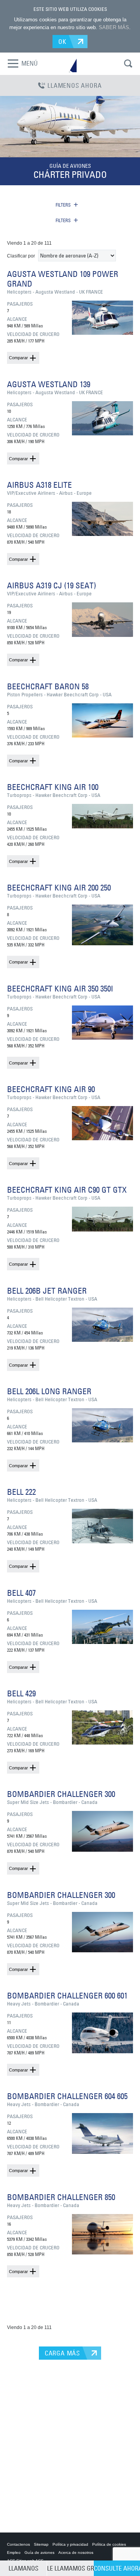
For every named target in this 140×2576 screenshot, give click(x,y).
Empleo (14, 2553)
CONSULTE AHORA (117, 2568)
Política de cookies (109, 2544)
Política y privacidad (70, 2544)
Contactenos (18, 2544)
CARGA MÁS (62, 2353)
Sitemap (41, 2544)
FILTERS (63, 205)
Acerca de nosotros (76, 2553)
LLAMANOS (24, 2568)
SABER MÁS (114, 27)
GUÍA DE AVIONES (70, 166)
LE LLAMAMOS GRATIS (70, 2568)
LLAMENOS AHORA (74, 85)
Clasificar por (21, 256)
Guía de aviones (39, 2553)
